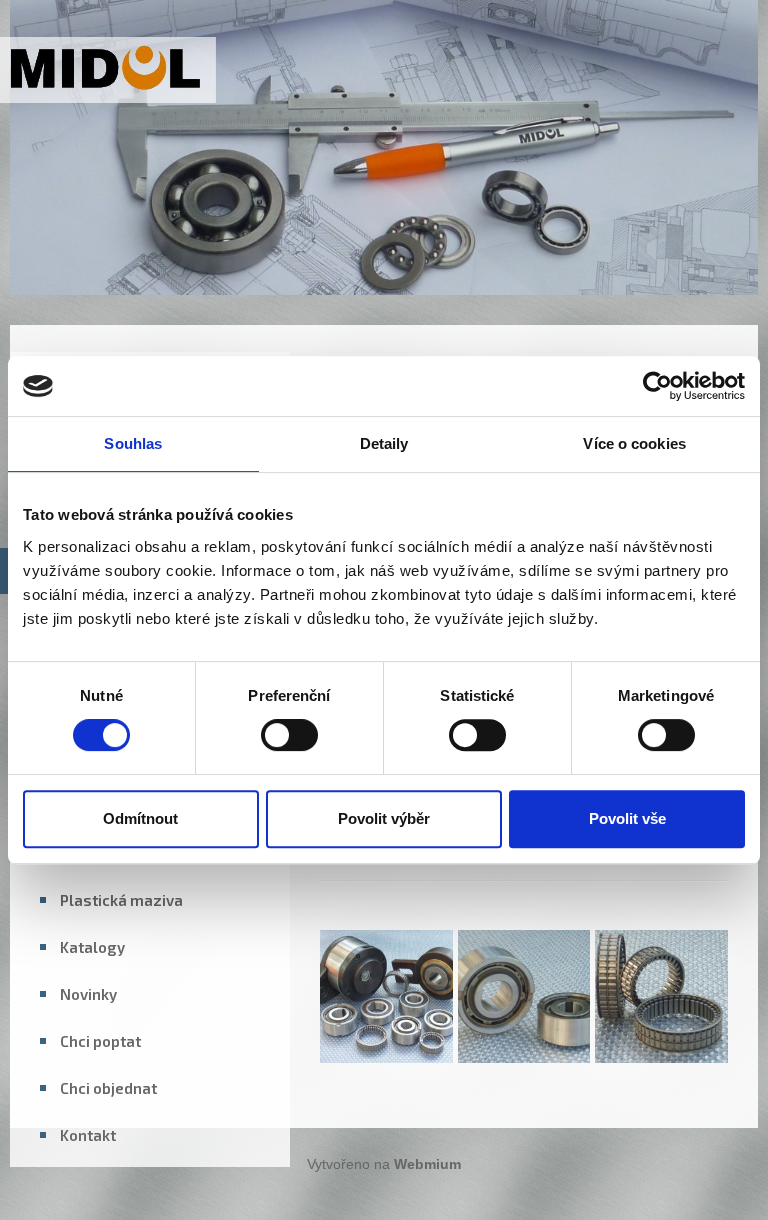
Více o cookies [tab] (634, 443)
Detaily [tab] (384, 443)
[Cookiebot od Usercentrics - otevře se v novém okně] (657, 386)
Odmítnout (140, 818)
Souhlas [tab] (133, 443)
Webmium (427, 1164)
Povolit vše (627, 818)
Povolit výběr (384, 818)
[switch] (289, 735)
